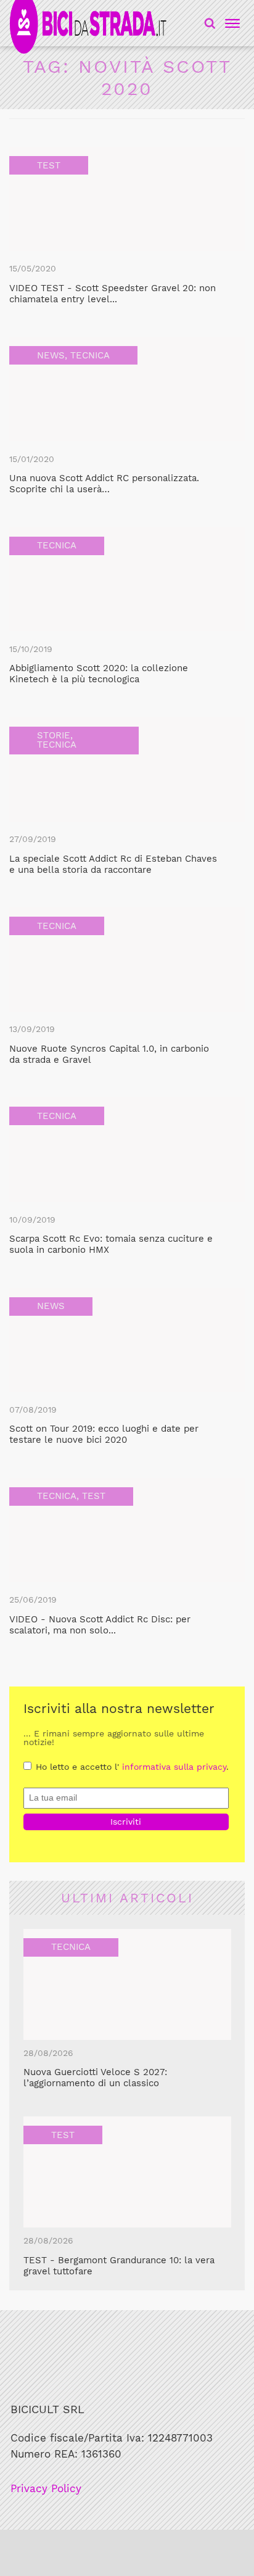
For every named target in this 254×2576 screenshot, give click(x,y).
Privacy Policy (46, 2489)
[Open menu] (231, 23)
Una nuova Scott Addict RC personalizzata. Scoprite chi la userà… (104, 484)
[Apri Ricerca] (210, 23)
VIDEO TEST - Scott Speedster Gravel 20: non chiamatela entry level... (113, 294)
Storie (54, 735)
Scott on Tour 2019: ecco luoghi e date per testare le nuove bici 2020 (104, 1434)
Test (49, 165)
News (51, 355)
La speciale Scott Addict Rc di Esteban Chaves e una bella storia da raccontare (113, 864)
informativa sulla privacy (174, 1767)
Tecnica (90, 355)
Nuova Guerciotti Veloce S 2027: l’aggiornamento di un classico (95, 2078)
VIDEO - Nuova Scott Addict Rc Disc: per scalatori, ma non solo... (100, 1625)
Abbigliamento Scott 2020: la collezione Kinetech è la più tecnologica (99, 674)
